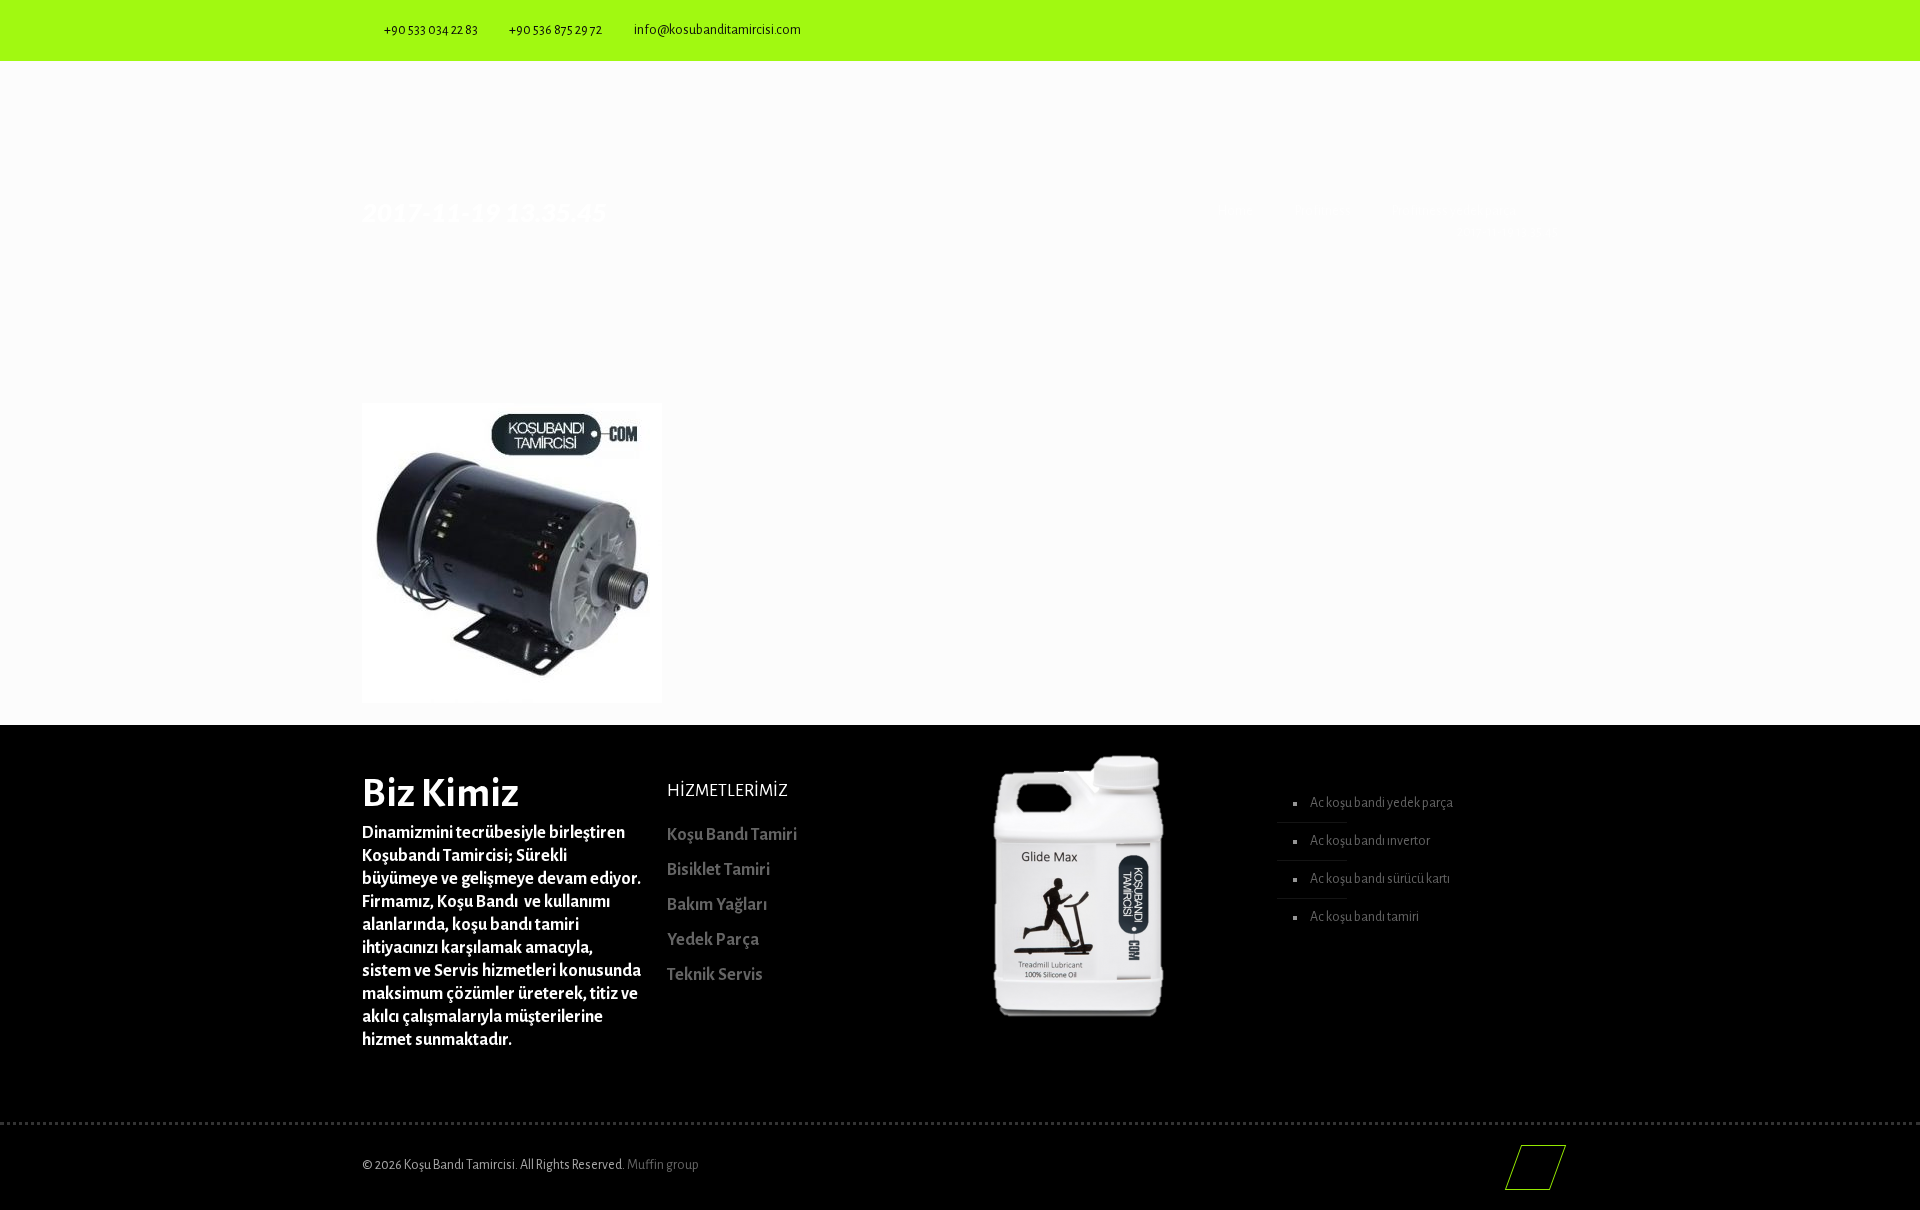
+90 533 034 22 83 (431, 30)
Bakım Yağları (717, 905)
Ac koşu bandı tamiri (1364, 917)
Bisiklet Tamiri (718, 870)
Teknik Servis (715, 975)
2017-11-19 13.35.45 (1507, 232)
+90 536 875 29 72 (555, 30)
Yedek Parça (713, 940)
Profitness (1323, 211)
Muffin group (663, 1165)
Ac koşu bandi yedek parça (1381, 803)
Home (1235, 211)
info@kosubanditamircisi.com (717, 30)
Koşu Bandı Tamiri (732, 835)
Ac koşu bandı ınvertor (1370, 841)
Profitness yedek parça (1454, 211)
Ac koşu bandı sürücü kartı (1380, 879)
